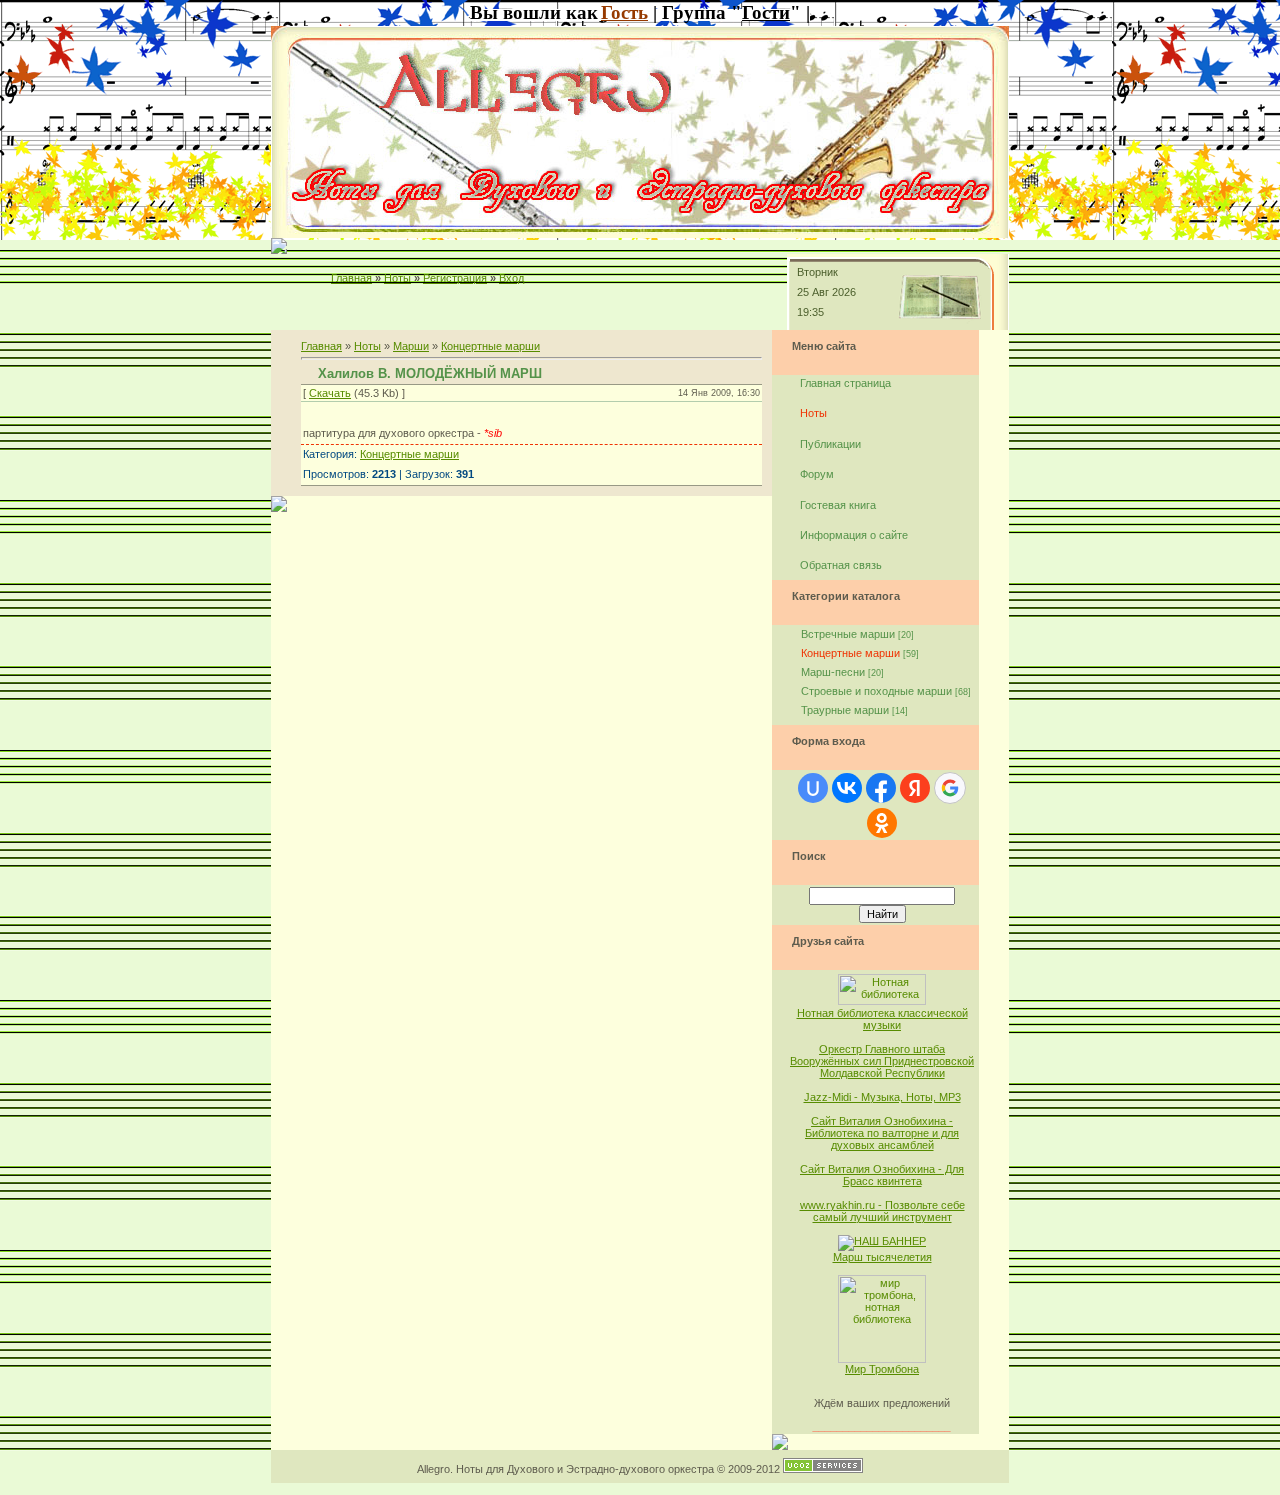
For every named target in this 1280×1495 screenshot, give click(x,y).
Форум (817, 474)
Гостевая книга (838, 505)
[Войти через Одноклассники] (882, 823)
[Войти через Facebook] (881, 788)
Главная (351, 278)
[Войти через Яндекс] (915, 788)
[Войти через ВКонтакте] (847, 788)
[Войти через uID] (813, 788)
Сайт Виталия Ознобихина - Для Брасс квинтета (882, 1175)
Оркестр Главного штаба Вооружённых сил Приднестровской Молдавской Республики (882, 1061)
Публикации (830, 444)
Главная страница (845, 383)
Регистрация (455, 278)
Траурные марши (845, 710)
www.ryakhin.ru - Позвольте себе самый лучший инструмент (882, 1211)
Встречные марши (848, 634)
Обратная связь (841, 565)
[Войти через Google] (950, 788)
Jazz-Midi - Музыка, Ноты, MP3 (882, 1097)
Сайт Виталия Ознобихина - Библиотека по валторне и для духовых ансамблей (882, 1133)
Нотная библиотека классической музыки (882, 1019)
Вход (511, 278)
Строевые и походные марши (876, 691)
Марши (411, 346)
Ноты (397, 278)
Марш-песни (833, 672)
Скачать (330, 393)
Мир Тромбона (882, 1369)
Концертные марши (490, 346)
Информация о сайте (854, 535)
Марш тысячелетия (882, 1257)
